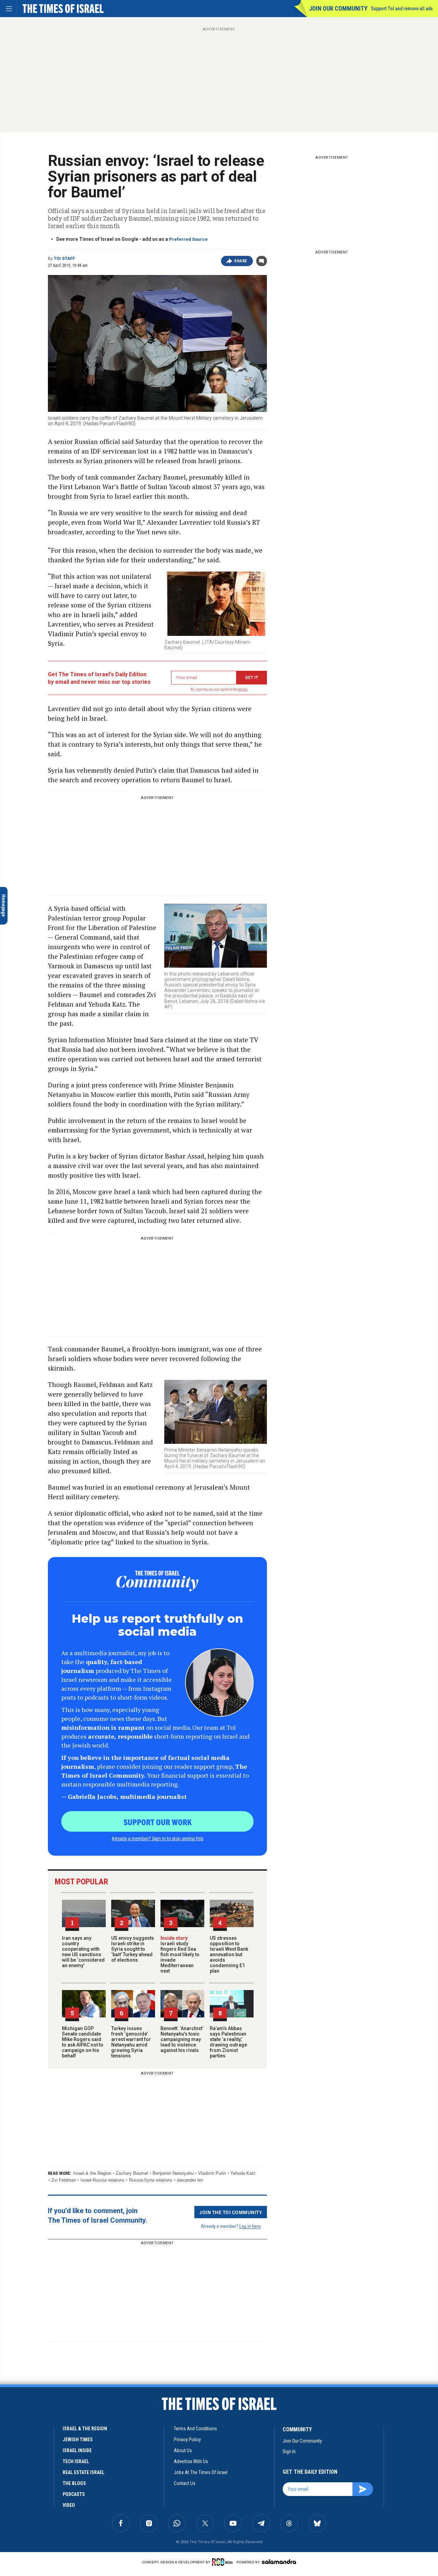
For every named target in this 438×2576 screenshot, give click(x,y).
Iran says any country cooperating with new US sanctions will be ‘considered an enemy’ (83, 1952)
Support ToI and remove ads (402, 9)
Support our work (158, 1822)
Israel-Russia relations (102, 2180)
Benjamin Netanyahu (173, 2173)
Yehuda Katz (243, 2173)
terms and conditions (195, 2429)
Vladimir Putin (212, 2173)
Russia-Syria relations (151, 2180)
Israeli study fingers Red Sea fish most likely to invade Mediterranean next (180, 1954)
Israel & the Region (92, 2173)
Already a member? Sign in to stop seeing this (157, 1838)
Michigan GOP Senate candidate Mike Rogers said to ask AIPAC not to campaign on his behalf (83, 2042)
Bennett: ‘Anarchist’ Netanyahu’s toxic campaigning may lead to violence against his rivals (182, 2039)
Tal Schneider (49, 2443)
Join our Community (338, 8)
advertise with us (191, 2461)
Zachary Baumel (132, 2173)
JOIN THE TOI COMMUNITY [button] (231, 2212)
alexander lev (190, 2180)
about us (183, 2450)
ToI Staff (64, 259)
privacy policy (187, 2440)
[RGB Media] (224, 2562)
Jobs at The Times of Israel (201, 2472)
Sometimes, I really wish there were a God (46, 2392)
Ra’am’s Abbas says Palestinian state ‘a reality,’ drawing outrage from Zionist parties (228, 2042)
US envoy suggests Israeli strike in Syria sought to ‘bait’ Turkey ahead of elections (133, 1949)
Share (241, 261)
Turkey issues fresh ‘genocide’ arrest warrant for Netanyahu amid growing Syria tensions (131, 2042)
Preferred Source (188, 239)
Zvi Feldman (64, 2180)
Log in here (250, 2226)
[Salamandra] (279, 2562)
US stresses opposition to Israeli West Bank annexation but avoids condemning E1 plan (229, 1954)
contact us (185, 2483)
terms (243, 689)
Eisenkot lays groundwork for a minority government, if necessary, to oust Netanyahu (50, 2477)
